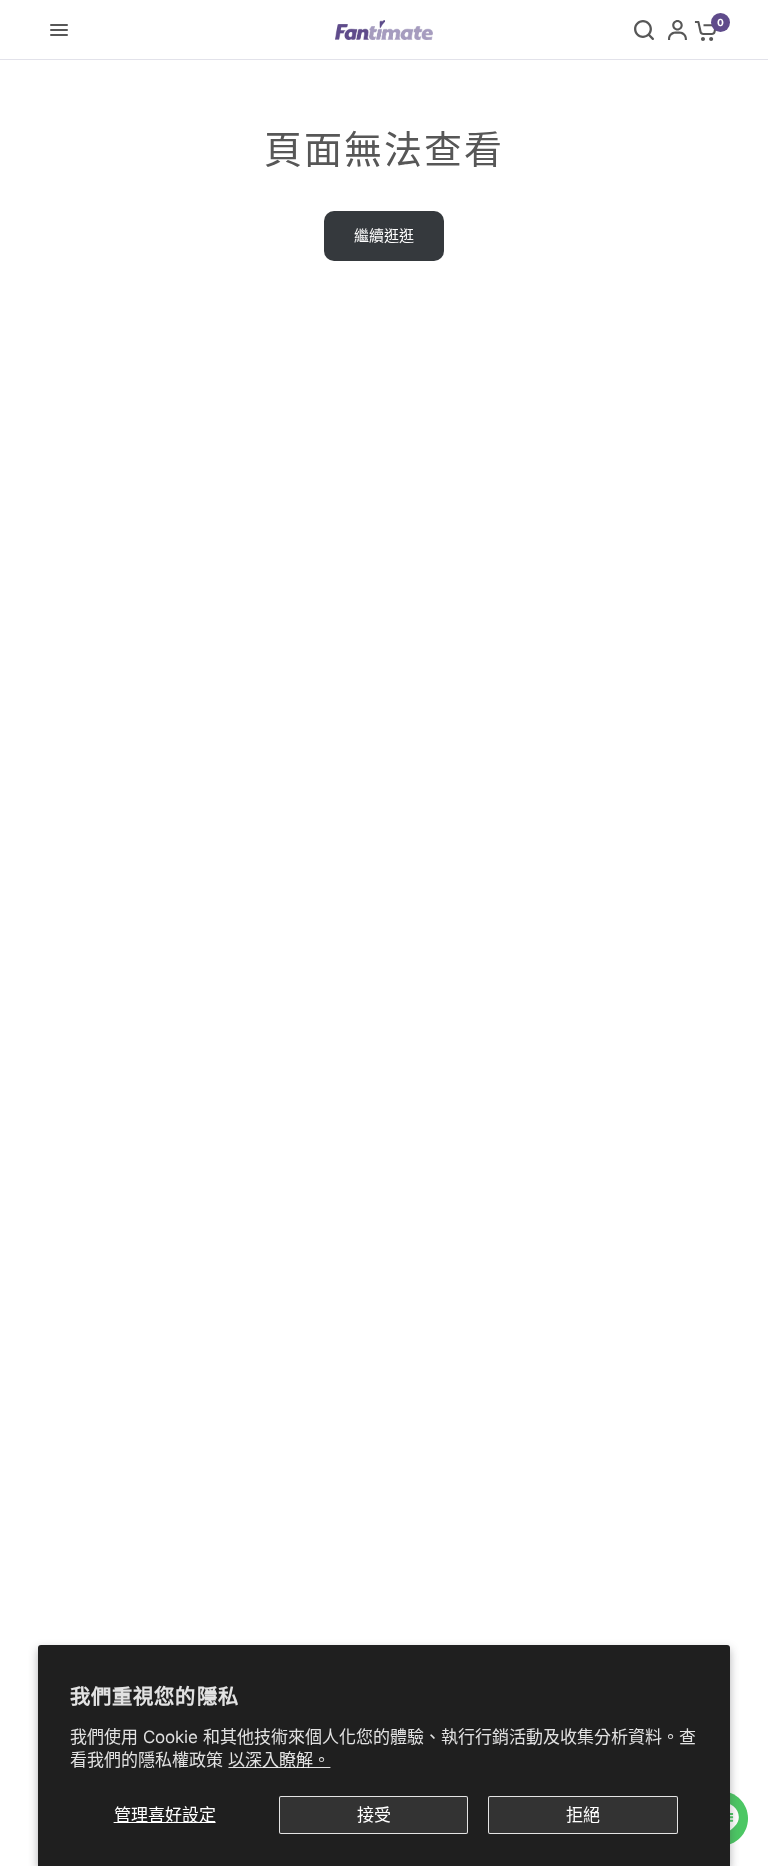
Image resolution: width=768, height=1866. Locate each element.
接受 (374, 1815)
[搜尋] (644, 30)
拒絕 (583, 1815)
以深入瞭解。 (279, 1760)
